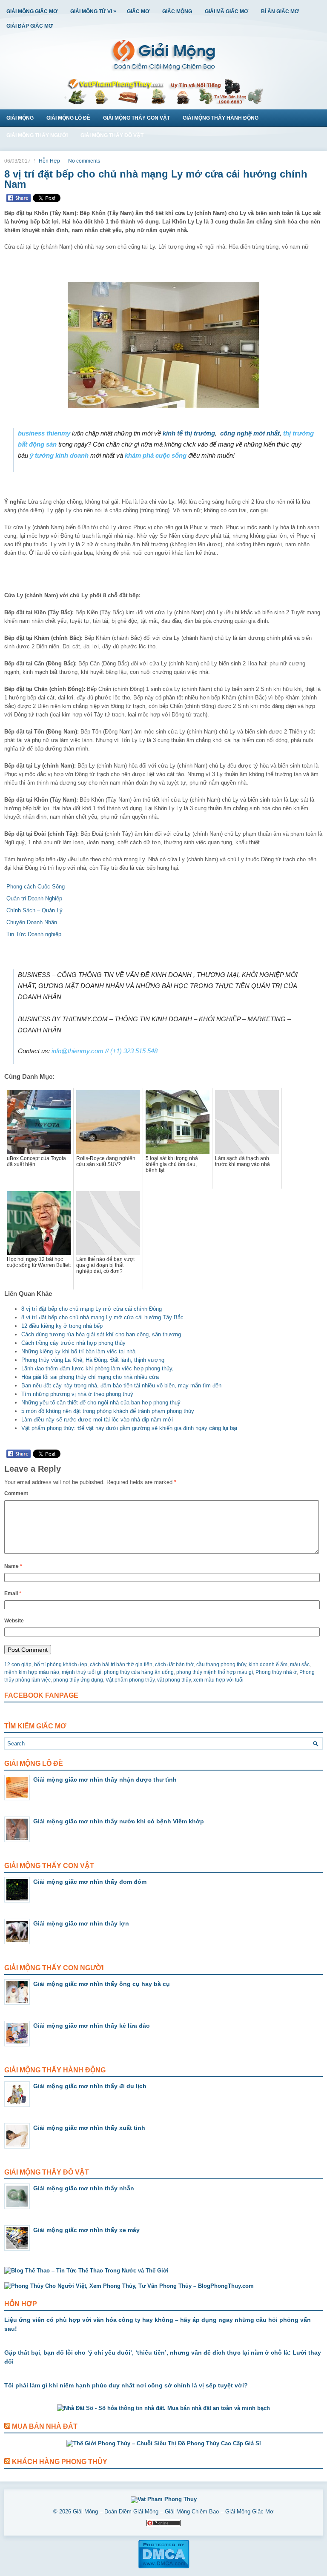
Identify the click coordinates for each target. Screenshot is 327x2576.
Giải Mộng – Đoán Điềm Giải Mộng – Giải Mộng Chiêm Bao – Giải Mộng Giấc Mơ (173, 2512)
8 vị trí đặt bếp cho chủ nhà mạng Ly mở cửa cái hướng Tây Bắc (102, 1317)
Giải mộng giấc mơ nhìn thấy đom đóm (90, 1882)
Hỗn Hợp (49, 161)
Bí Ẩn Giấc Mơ (280, 11)
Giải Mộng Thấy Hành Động (221, 118)
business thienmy (44, 433)
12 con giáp (18, 1665)
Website (14, 1621)
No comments (84, 161)
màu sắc (300, 1665)
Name (13, 1566)
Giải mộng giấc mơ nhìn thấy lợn (81, 1923)
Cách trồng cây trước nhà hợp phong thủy (73, 1343)
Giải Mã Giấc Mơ (227, 11)
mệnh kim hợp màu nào (32, 1672)
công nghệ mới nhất (250, 433)
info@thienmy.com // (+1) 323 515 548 (105, 1051)
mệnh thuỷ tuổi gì (82, 1672)
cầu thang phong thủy (221, 1665)
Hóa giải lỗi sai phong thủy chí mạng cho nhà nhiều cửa (90, 1377)
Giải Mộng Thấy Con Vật (136, 118)
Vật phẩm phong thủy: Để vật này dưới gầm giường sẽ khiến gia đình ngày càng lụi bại (129, 1428)
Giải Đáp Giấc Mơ (30, 26)
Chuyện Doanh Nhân (32, 922)
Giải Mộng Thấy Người (37, 135)
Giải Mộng (20, 118)
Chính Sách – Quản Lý (34, 910)
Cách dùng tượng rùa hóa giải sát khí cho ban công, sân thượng (101, 1334)
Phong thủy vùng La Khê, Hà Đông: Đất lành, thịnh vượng (93, 1360)
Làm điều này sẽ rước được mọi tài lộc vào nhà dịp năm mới (97, 1420)
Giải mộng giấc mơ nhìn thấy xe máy (86, 2230)
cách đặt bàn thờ (174, 1665)
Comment (16, 1493)
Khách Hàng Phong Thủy (60, 2462)
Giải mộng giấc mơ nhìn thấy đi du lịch (90, 2086)
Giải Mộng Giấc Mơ (32, 11)
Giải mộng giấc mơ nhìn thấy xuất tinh (89, 2128)
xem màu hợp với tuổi (218, 1680)
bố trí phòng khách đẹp (61, 1665)
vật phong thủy (174, 1680)
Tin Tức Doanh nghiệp (34, 934)
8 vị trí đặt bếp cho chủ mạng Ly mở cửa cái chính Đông (92, 1309)
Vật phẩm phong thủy (130, 1680)
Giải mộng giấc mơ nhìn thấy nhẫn (84, 2188)
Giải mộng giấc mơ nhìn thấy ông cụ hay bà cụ (102, 1984)
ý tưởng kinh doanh (59, 455)
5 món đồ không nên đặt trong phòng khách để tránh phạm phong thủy (108, 1411)
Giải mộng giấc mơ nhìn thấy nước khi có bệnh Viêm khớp (119, 1821)
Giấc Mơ (138, 11)
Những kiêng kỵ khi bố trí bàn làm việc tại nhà (78, 1351)
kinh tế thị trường (189, 433)
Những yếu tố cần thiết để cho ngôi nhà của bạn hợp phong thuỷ (101, 1403)
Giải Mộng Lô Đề (68, 118)
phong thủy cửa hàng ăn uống (139, 1672)
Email (13, 1593)
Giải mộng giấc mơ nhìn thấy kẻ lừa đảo (92, 2026)
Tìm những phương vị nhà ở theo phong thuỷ (77, 1394)
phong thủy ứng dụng (78, 1680)
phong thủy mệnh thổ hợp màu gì (215, 1672)
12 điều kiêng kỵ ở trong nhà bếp (62, 1326)
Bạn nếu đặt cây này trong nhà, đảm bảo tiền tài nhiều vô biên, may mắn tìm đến (121, 1385)
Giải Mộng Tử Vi (93, 11)
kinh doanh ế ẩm (268, 1665)
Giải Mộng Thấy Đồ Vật (112, 135)
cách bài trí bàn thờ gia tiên (121, 1665)
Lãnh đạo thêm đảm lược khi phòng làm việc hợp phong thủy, (98, 1368)
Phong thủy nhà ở (276, 1672)
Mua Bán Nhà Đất (45, 2426)
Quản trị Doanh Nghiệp (34, 898)
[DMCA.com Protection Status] (164, 2567)
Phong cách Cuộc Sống (36, 887)
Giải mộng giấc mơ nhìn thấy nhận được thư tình (105, 1779)
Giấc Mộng (177, 11)
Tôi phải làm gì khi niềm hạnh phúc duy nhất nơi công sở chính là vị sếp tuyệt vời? (126, 2385)
